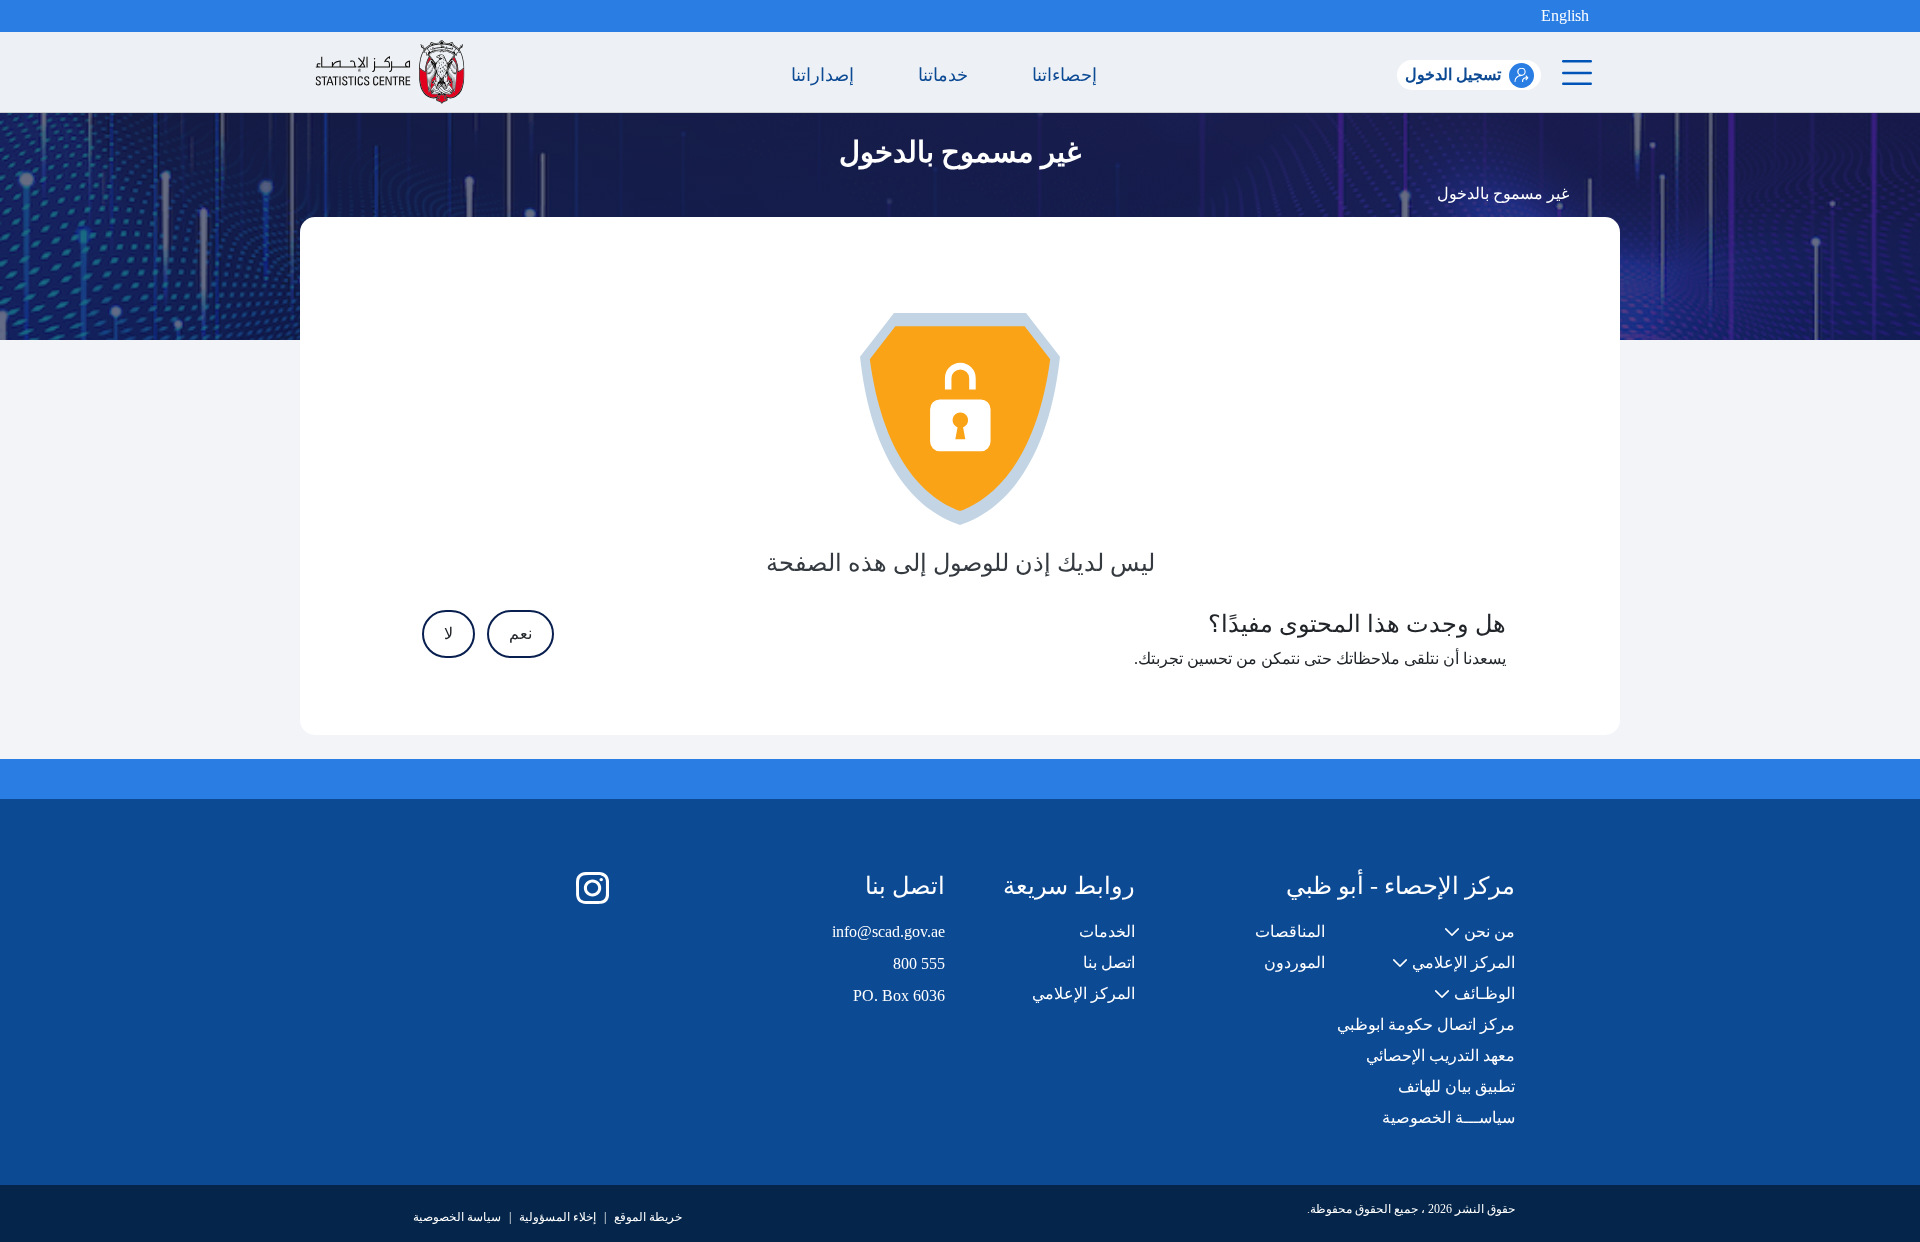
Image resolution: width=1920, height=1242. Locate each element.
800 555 (919, 963)
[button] (1525, 16)
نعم (520, 633)
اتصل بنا (1109, 962)
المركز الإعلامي (1083, 993)
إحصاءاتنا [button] (1069, 75)
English (1565, 15)
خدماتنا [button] (948, 75)
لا (448, 633)
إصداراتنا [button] (827, 75)
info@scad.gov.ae (888, 931)
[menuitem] (1479, 932)
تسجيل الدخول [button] (1453, 74)
